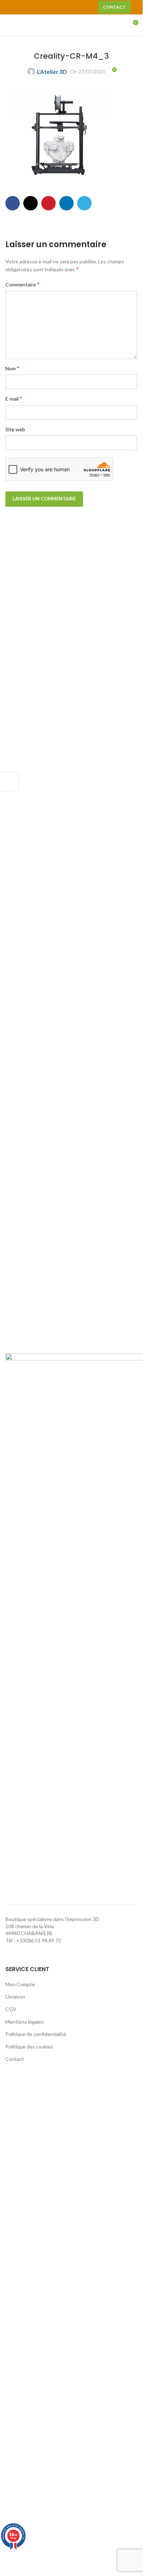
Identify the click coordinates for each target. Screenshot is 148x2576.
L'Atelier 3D (52, 72)
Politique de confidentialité (36, 2034)
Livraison (15, 1996)
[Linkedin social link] (66, 203)
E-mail (14, 398)
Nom (12, 368)
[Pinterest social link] (51, 7)
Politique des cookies (29, 2047)
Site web (15, 429)
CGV (11, 2009)
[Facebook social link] (16, 7)
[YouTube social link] (42, 7)
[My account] (119, 25)
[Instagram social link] (33, 7)
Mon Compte (20, 1984)
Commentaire (22, 284)
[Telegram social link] (84, 203)
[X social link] (25, 7)
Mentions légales (25, 2022)
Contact (114, 7)
